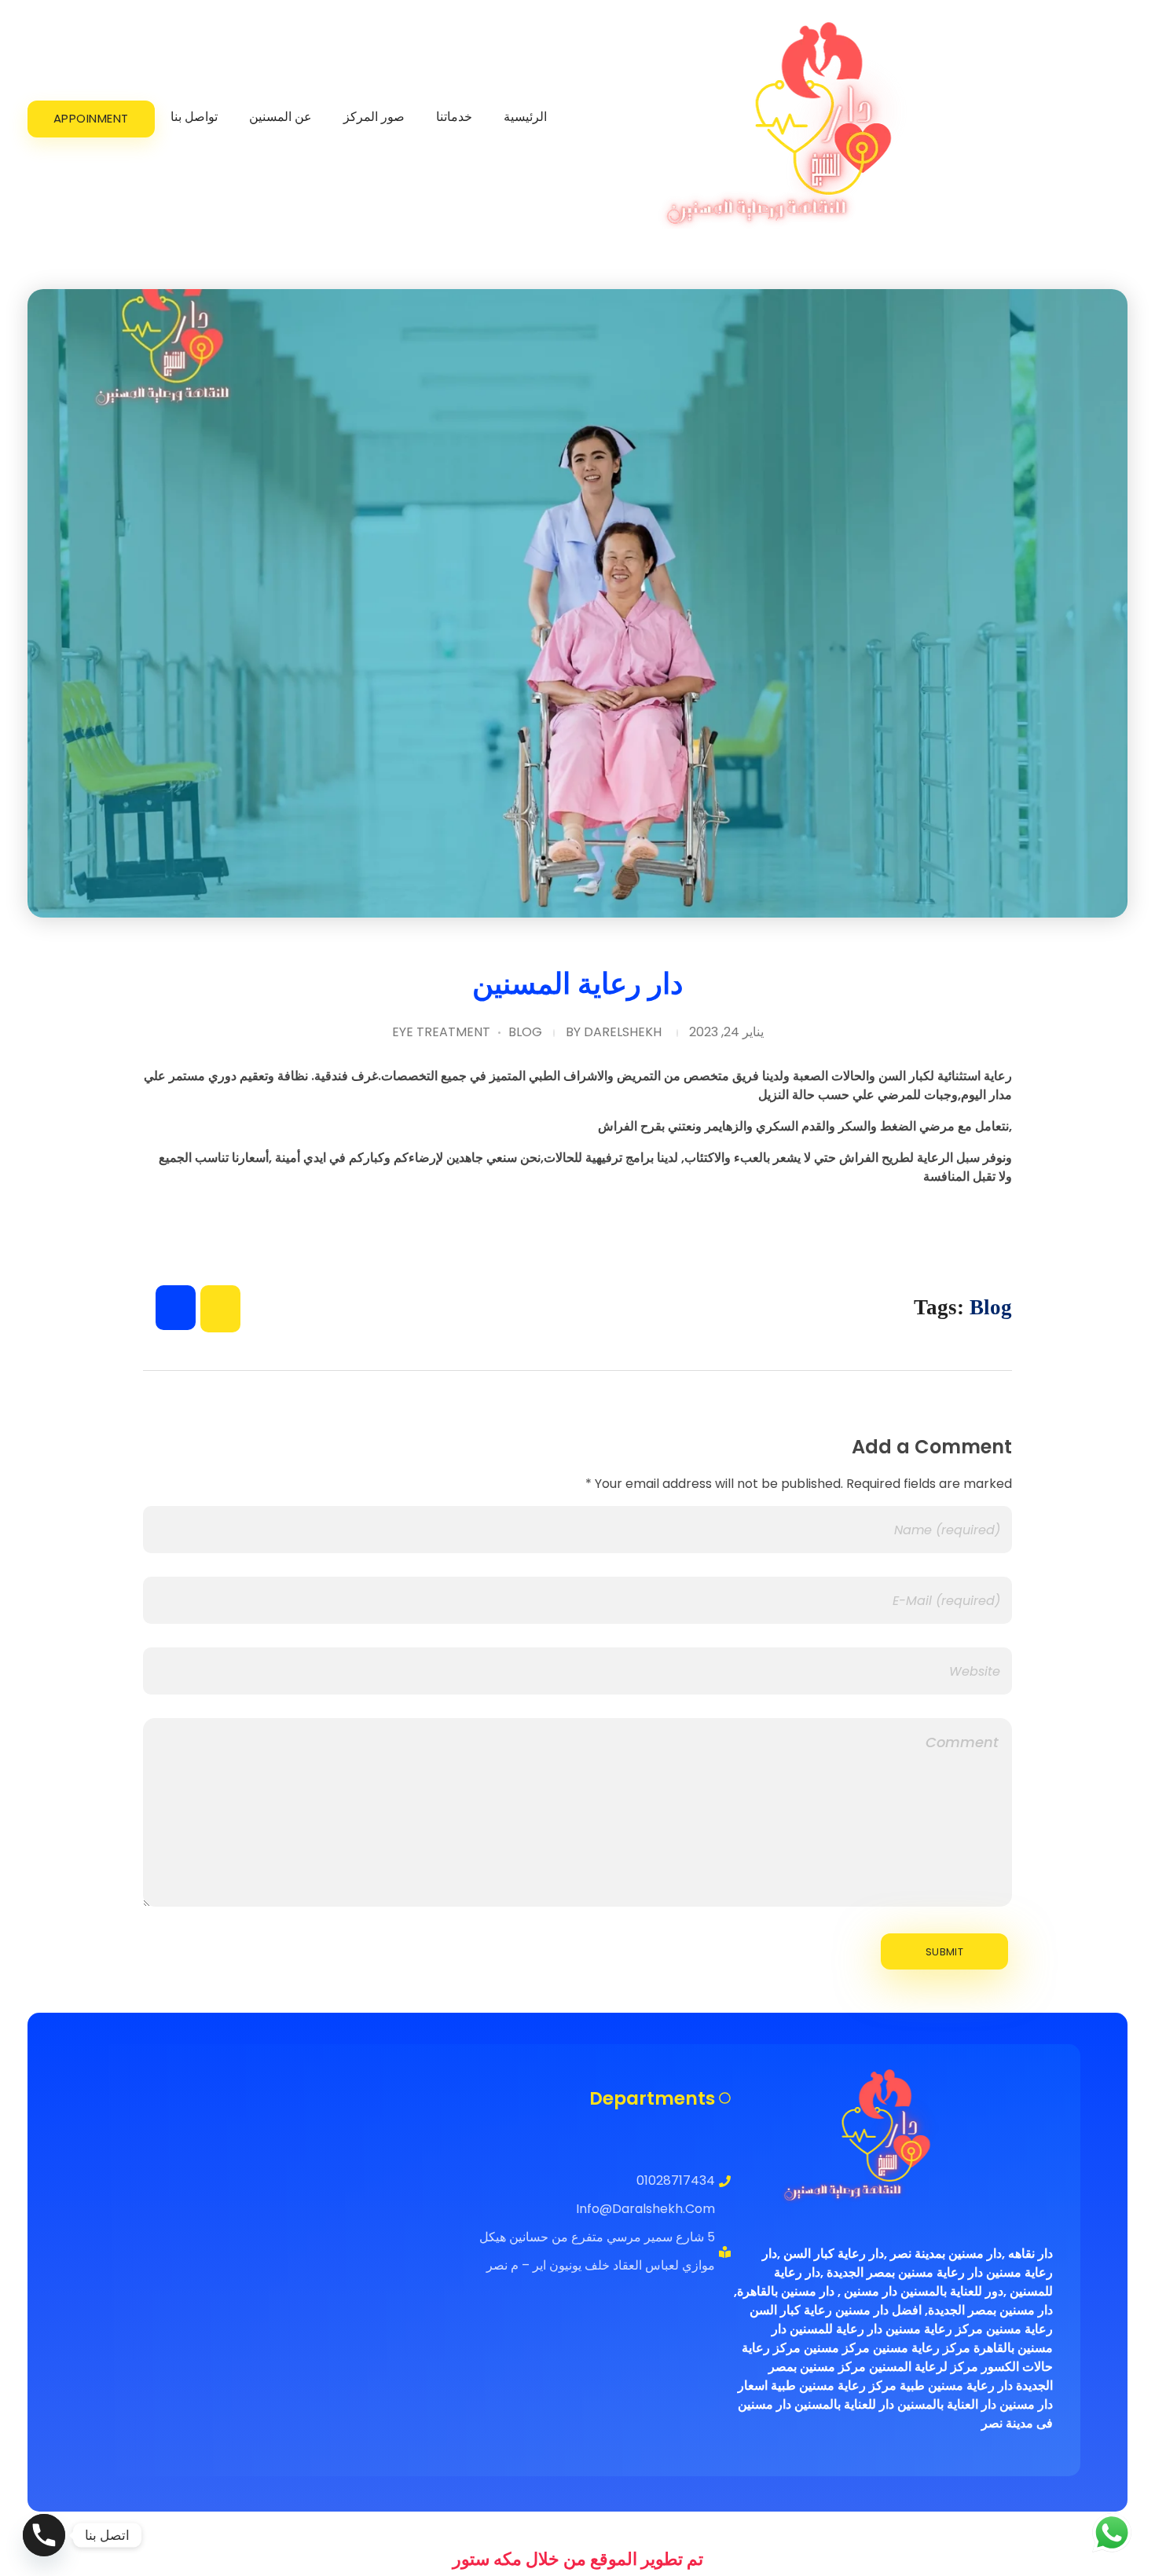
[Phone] (44, 2535)
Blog (525, 1032)
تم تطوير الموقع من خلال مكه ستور (578, 2559)
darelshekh (623, 1032)
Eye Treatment (441, 1032)
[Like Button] (176, 1308)
